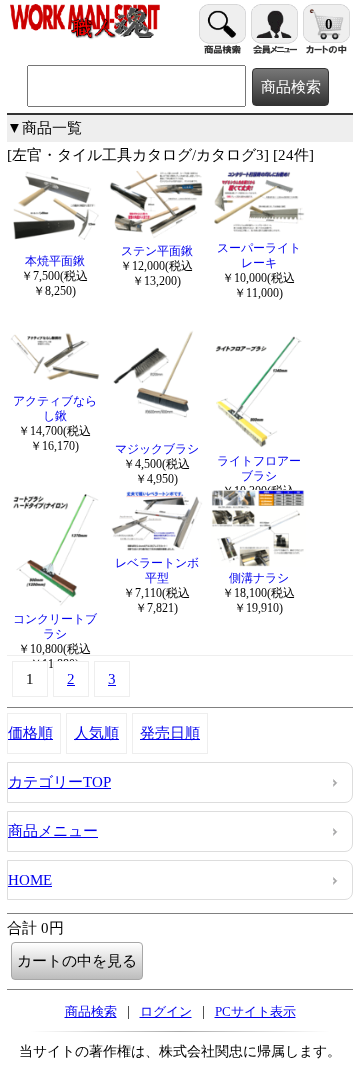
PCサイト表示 (255, 1011)
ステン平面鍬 (157, 251)
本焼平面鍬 (55, 261)
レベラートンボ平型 (157, 570)
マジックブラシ (157, 449)
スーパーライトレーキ (259, 255)
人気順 (96, 733)
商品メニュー (53, 831)
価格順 (30, 733)
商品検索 (91, 1011)
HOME (30, 880)
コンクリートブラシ (55, 626)
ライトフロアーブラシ (259, 468)
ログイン (166, 1011)
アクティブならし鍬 (55, 408)
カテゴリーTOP (59, 782)
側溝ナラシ (259, 578)
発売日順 (170, 733)
